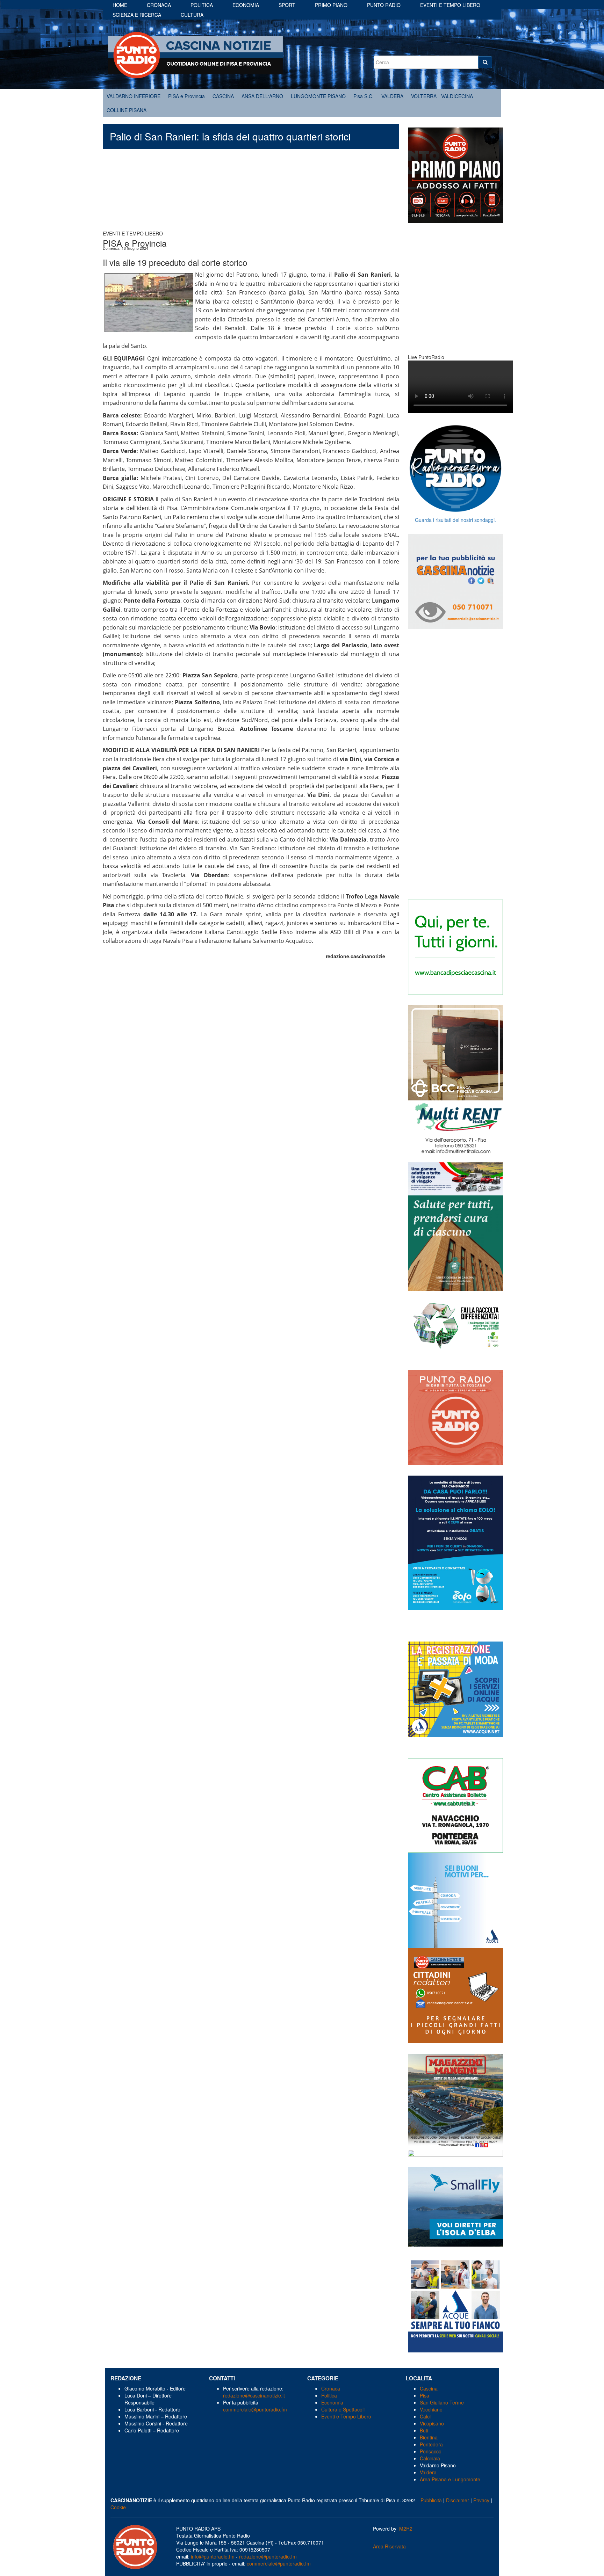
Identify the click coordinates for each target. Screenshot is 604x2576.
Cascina (429, 2388)
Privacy (481, 2500)
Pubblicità (431, 2500)
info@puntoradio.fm (213, 2556)
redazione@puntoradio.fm (268, 2556)
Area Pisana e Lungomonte (450, 2479)
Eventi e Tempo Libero (347, 2416)
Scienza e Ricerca (137, 15)
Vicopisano (432, 2423)
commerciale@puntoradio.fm (255, 2409)
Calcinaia (430, 2458)
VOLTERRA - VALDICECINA (442, 96)
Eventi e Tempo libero (450, 5)
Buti (424, 2430)
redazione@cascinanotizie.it (254, 2395)
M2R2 (406, 2528)
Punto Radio (384, 5)
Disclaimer (458, 2500)
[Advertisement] (251, 193)
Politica (202, 5)
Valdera (428, 2472)
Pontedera (431, 2444)
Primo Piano (331, 5)
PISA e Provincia (186, 96)
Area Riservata (389, 2546)
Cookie (118, 2507)
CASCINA (223, 96)
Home (120, 5)
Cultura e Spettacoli (343, 2409)
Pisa (425, 2395)
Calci (425, 2416)
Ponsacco (431, 2451)
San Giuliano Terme (442, 2402)
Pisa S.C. (364, 96)
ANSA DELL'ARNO (262, 96)
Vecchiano (431, 2409)
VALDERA (392, 96)
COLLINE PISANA (127, 110)
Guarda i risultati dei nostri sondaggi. (455, 520)
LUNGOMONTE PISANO (318, 96)
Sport (287, 5)
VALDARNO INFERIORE (134, 96)
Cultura (192, 15)
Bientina (429, 2437)
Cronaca (159, 5)
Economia (246, 5)
